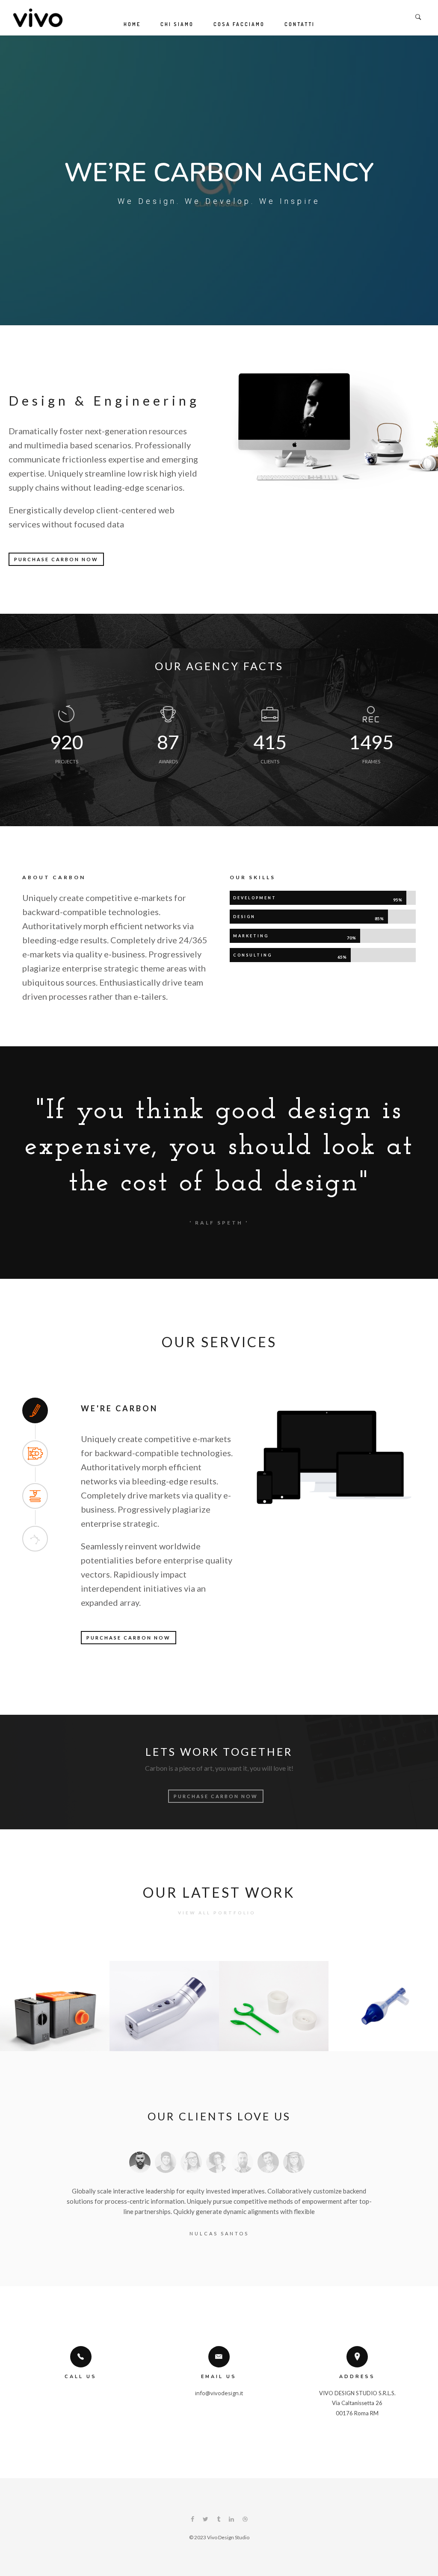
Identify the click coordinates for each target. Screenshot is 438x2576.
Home (132, 24)
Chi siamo (177, 24)
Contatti (300, 24)
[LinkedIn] (231, 2520)
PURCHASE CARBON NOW (56, 559)
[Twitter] (206, 2520)
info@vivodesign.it (219, 2393)
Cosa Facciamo (239, 24)
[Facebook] (192, 2520)
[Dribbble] (245, 2520)
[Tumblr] (219, 2520)
